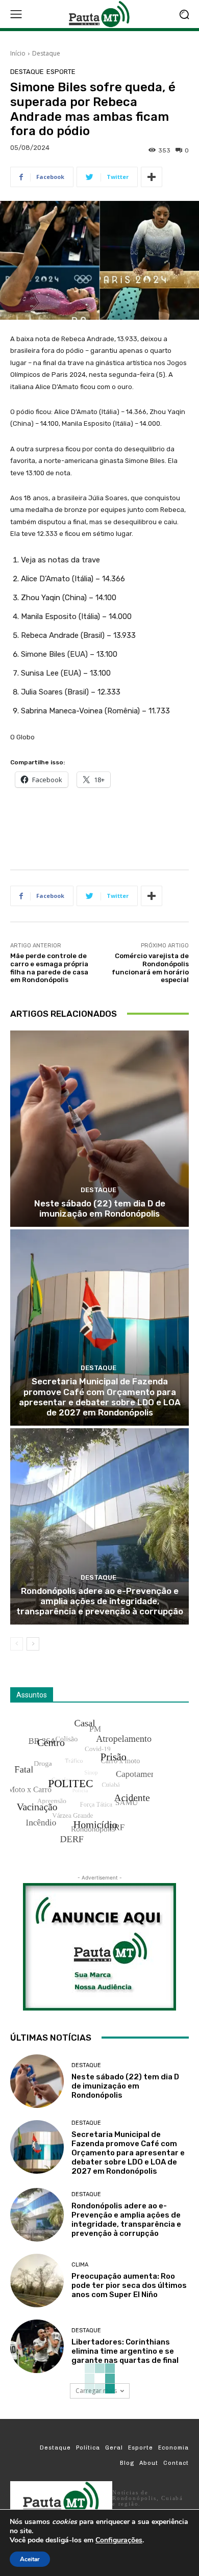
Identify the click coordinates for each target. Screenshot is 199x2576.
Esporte (61, 72)
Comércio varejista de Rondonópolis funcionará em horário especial (150, 968)
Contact (176, 2463)
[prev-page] (17, 1644)
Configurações (119, 2540)
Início (18, 53)
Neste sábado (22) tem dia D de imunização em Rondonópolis (100, 1208)
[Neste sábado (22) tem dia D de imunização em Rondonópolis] (99, 1129)
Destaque (46, 53)
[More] (152, 177)
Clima (80, 2265)
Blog (127, 2463)
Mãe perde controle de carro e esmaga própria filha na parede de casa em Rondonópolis (49, 968)
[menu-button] (16, 14)
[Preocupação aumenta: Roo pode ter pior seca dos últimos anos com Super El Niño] (37, 2281)
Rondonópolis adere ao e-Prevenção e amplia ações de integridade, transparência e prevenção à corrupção (100, 1601)
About (149, 2463)
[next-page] (33, 1644)
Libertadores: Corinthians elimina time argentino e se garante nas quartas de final (125, 2351)
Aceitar (30, 2559)
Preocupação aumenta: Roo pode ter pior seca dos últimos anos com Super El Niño (129, 2285)
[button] (184, 14)
